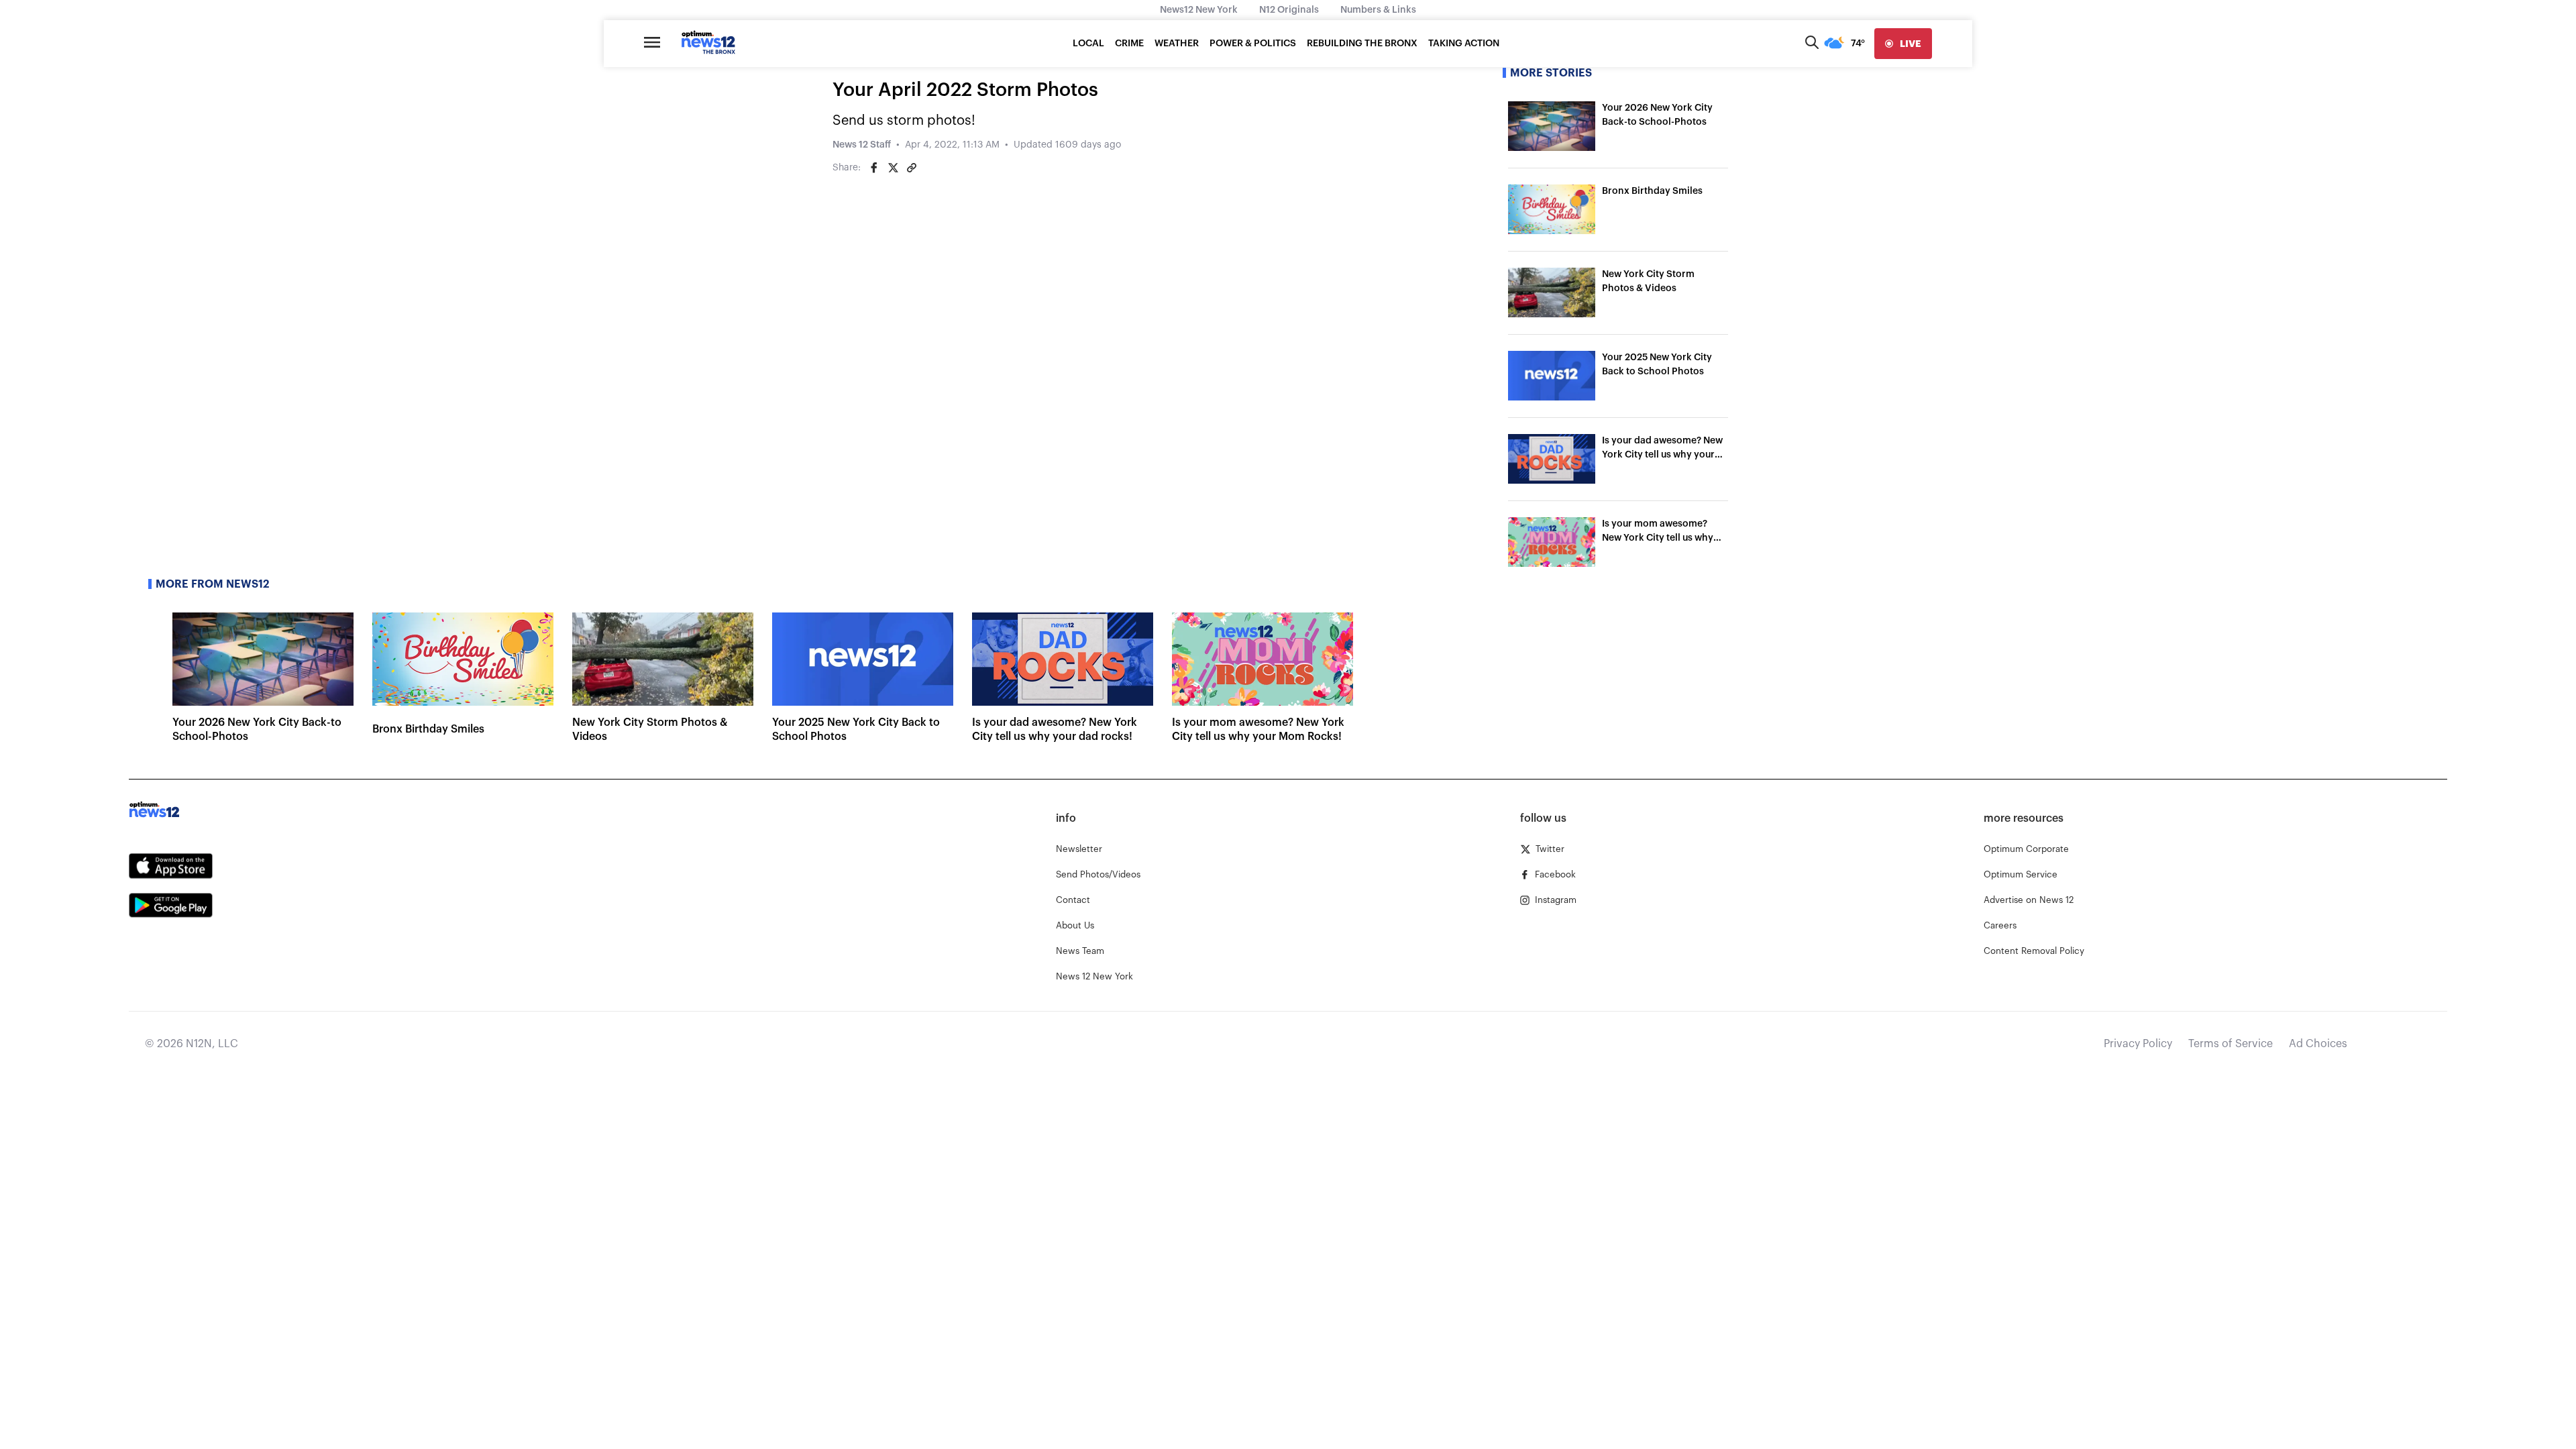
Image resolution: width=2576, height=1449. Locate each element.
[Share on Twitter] (893, 168)
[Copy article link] (912, 168)
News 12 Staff (862, 145)
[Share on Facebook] (874, 168)
